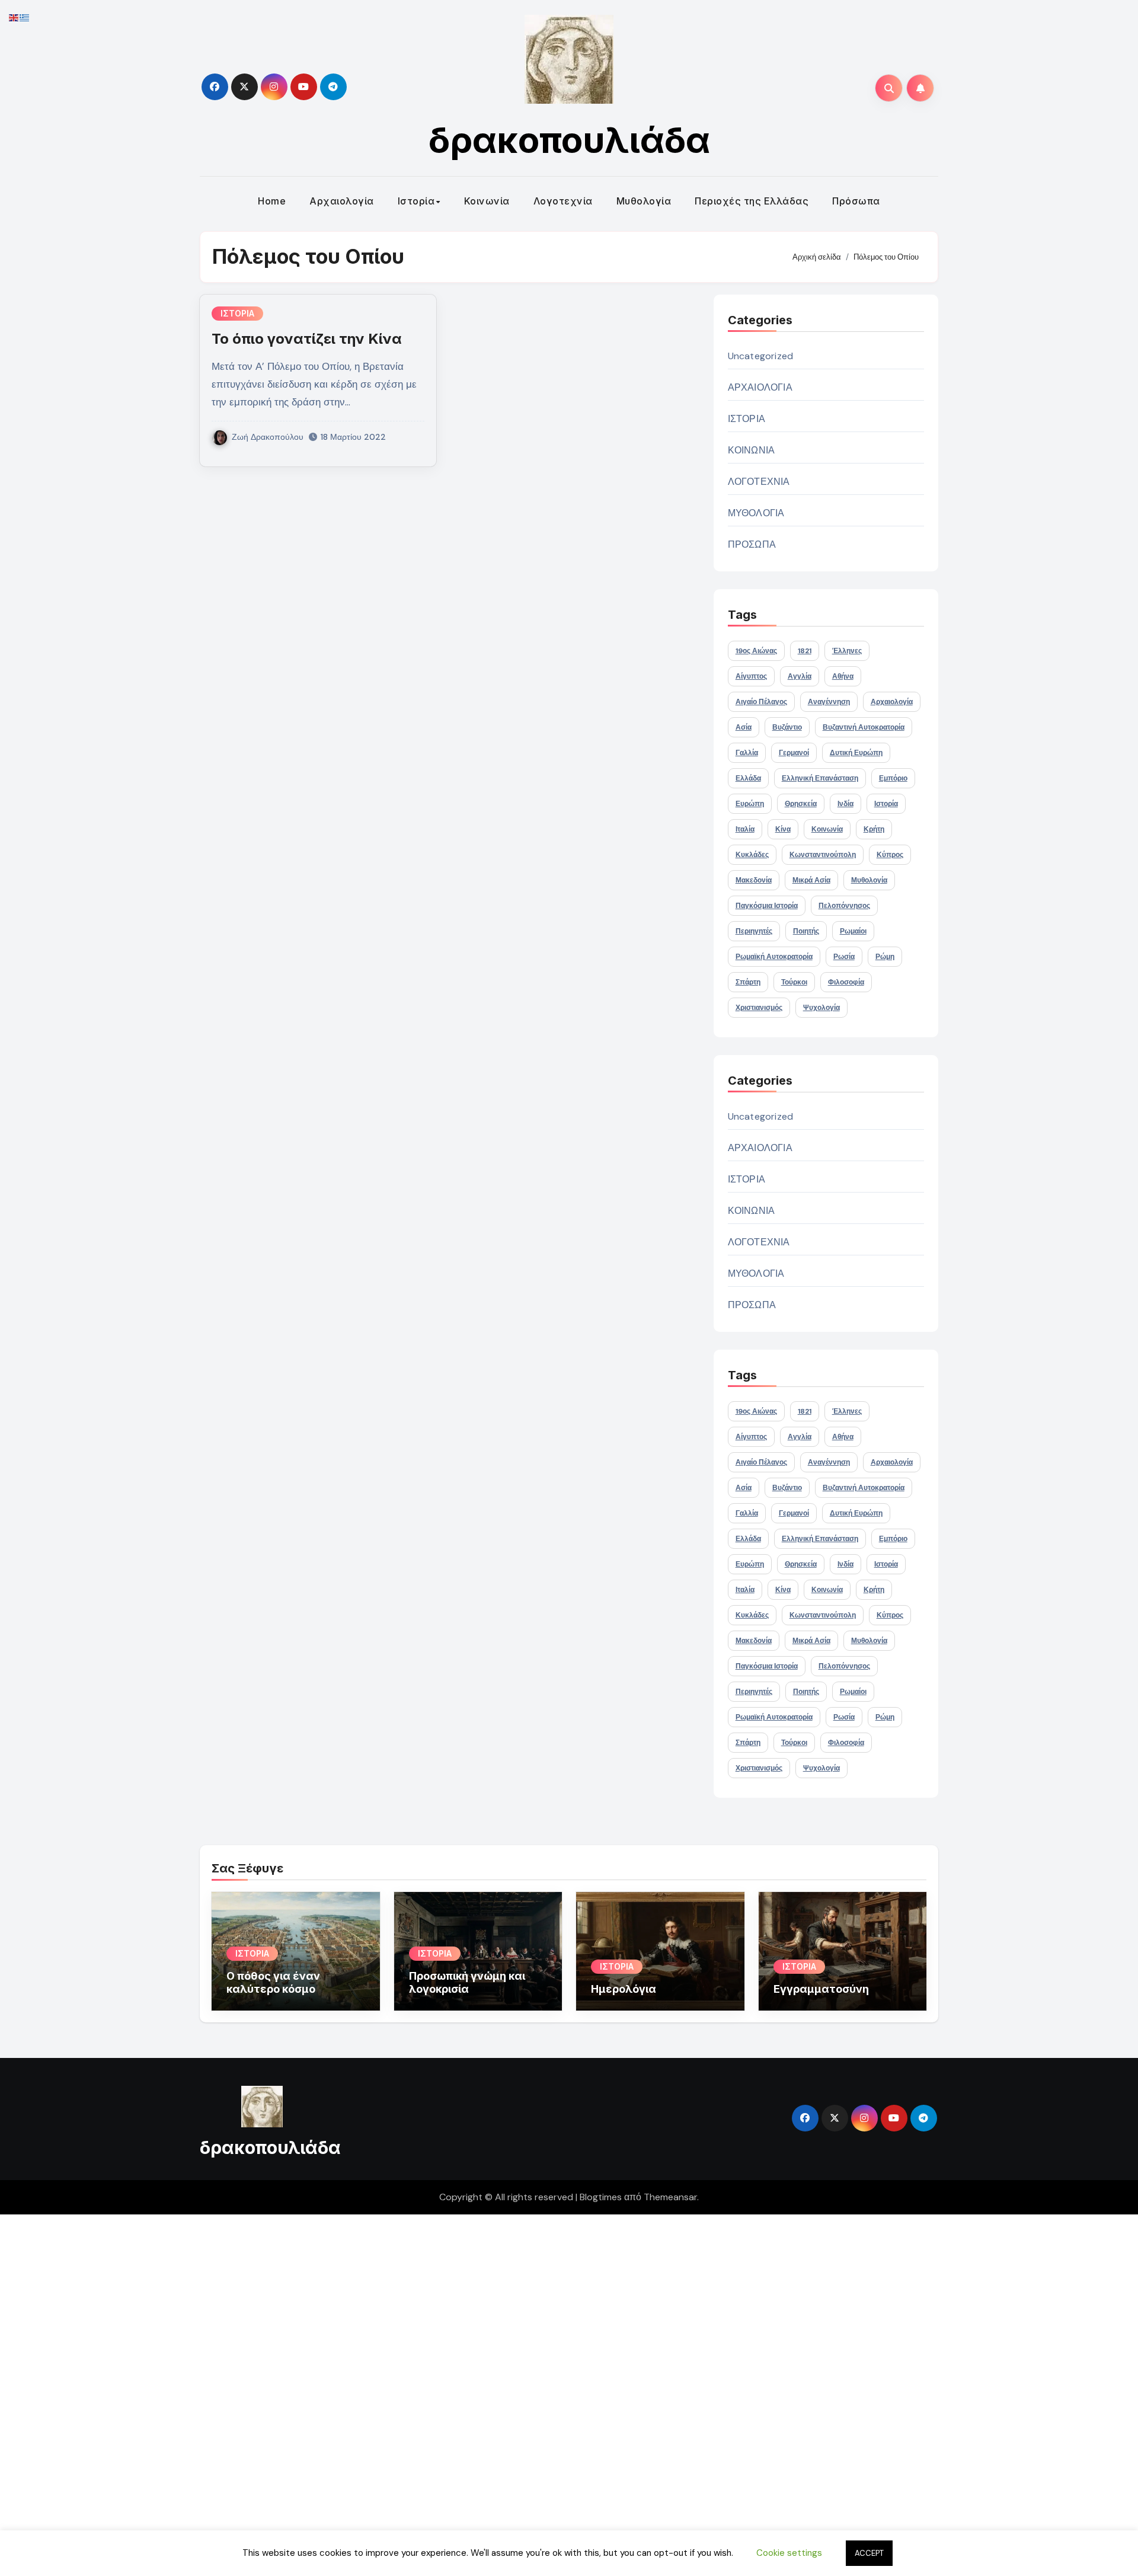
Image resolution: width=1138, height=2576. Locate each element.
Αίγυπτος (751, 676)
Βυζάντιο (787, 727)
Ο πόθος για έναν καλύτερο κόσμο (273, 1982)
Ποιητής (806, 931)
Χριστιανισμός (759, 1008)
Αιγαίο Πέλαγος (761, 702)
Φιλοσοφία (846, 982)
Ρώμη (885, 957)
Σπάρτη (748, 982)
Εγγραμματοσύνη (821, 1989)
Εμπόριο (893, 778)
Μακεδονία (754, 880)
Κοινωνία (487, 201)
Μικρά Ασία (811, 880)
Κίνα (783, 829)
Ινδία (845, 804)
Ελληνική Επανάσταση (820, 778)
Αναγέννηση (829, 702)
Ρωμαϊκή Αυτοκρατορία (774, 957)
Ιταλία (745, 829)
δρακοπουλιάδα (569, 140)
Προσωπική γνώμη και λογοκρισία (467, 1982)
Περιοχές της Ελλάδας (752, 201)
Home (272, 201)
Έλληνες (847, 651)
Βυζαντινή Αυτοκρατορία (864, 727)
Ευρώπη (750, 804)
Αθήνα (843, 676)
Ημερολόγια (624, 1989)
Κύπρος (890, 855)
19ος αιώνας (756, 651)
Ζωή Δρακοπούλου (268, 437)
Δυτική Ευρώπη (856, 753)
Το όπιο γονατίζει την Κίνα (307, 339)
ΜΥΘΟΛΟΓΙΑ (756, 513)
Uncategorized (761, 356)
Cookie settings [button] (789, 2553)
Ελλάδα (748, 778)
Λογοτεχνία (563, 201)
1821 (805, 651)
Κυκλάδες (752, 855)
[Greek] (25, 17)
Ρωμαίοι (853, 931)
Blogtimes (601, 2197)
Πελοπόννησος (844, 906)
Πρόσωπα (856, 201)
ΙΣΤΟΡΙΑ (237, 313)
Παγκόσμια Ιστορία (767, 906)
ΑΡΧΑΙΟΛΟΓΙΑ (760, 387)
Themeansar (670, 2197)
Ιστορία (416, 201)
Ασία (744, 727)
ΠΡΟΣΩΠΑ (752, 544)
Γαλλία (747, 753)
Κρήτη (874, 829)
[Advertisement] (357, 2392)
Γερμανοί (794, 753)
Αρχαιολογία (342, 201)
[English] (14, 17)
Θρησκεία (801, 804)
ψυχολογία (821, 1008)
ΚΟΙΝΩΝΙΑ (752, 450)
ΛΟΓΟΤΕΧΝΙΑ (759, 482)
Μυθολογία (644, 201)
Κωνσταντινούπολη (823, 855)
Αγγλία (800, 676)
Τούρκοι (794, 982)
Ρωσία (844, 957)
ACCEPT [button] (869, 2553)
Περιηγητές (754, 931)
